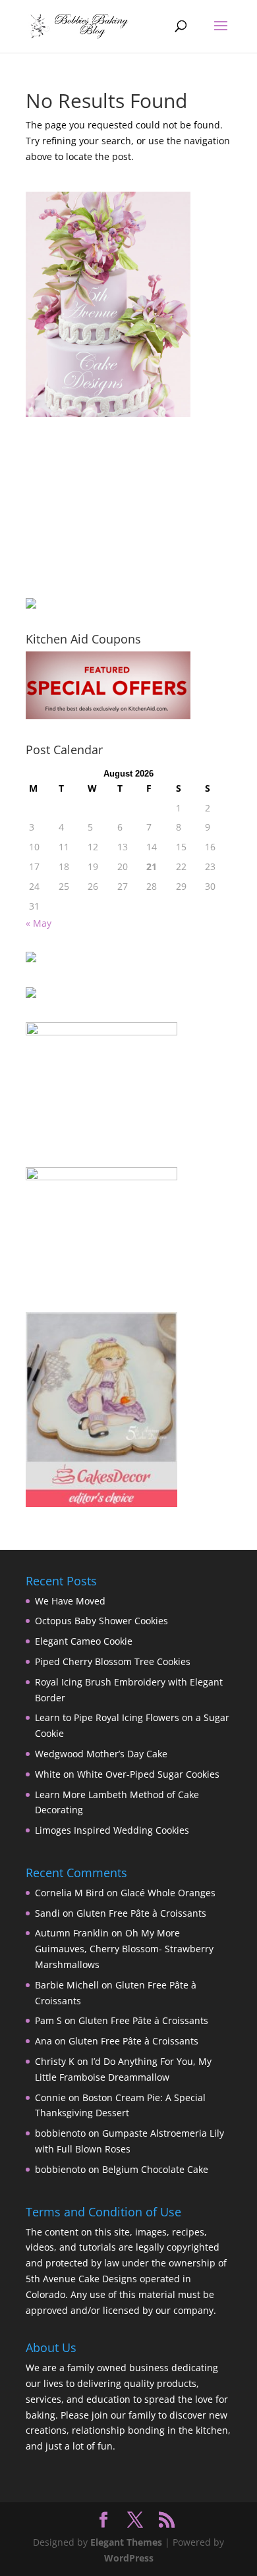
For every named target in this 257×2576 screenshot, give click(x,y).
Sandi (47, 1913)
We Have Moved (70, 1601)
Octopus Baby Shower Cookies (101, 1621)
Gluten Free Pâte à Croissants (141, 1913)
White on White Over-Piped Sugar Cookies (127, 1774)
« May (39, 923)
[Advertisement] (92, 507)
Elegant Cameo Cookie (84, 1641)
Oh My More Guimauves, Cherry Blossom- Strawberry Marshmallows (124, 1949)
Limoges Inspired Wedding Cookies (112, 1830)
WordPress (129, 2558)
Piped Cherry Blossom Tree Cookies (113, 1661)
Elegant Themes (126, 2542)
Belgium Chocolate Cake (155, 2169)
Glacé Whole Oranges (168, 1893)
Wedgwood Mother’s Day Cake (101, 1754)
